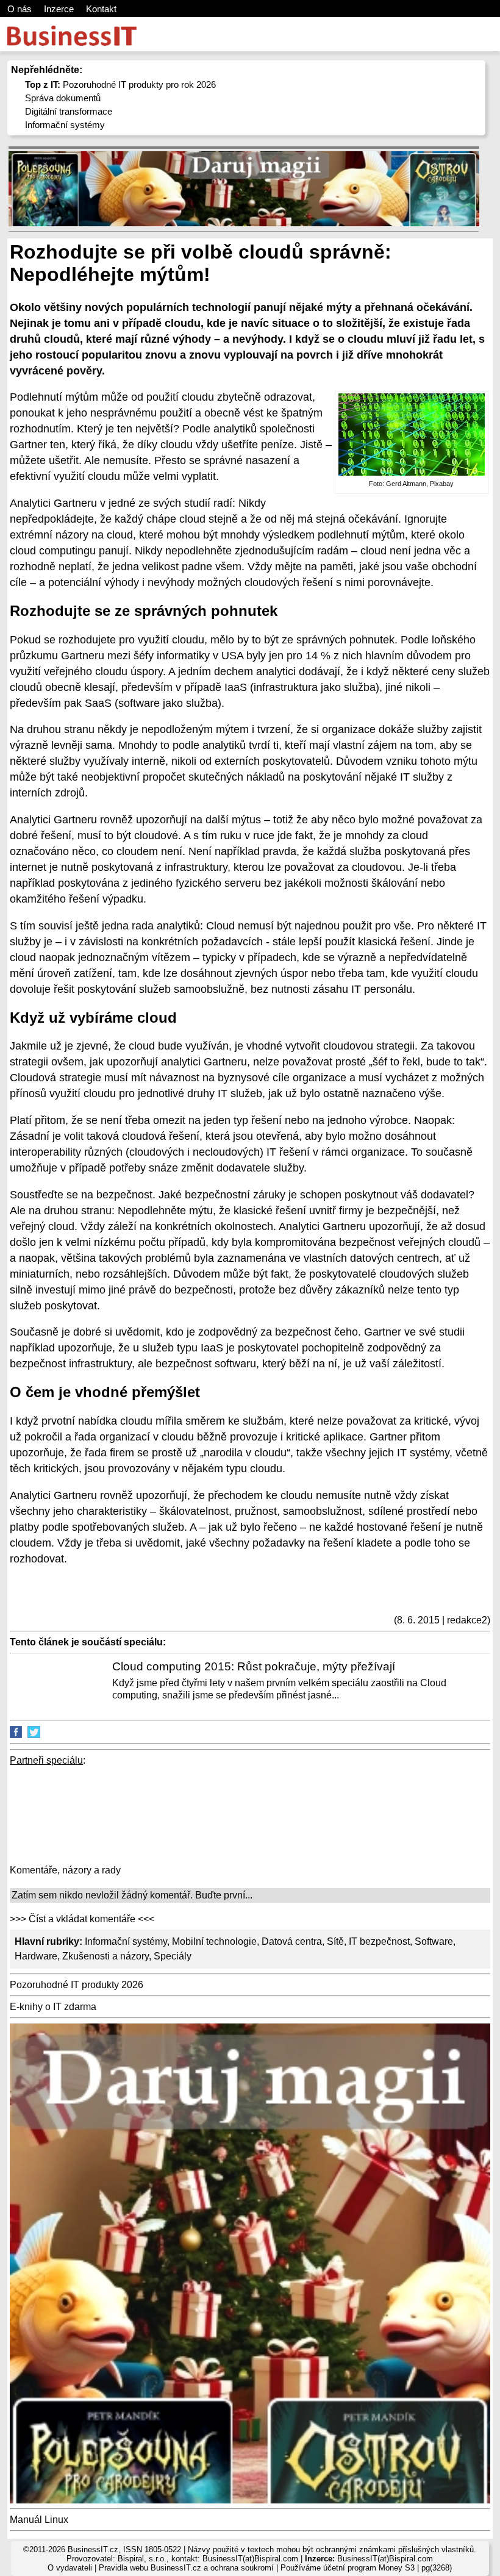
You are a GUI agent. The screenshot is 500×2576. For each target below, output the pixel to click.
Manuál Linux (39, 2520)
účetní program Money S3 (369, 2568)
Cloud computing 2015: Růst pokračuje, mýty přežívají (254, 1666)
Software (434, 1941)
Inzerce (59, 9)
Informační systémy (65, 125)
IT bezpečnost (379, 1941)
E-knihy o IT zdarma (53, 2007)
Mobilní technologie (214, 1941)
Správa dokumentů (63, 98)
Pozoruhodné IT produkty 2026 (77, 1985)
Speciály (173, 1956)
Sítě (335, 1941)
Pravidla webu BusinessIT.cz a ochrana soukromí (186, 2568)
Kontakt (101, 9)
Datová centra (292, 1941)
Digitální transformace (69, 111)
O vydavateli (70, 2568)
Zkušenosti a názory (105, 1956)
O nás (20, 9)
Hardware (36, 1956)
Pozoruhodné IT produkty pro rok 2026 (120, 84)
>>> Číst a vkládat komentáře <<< (82, 1919)
